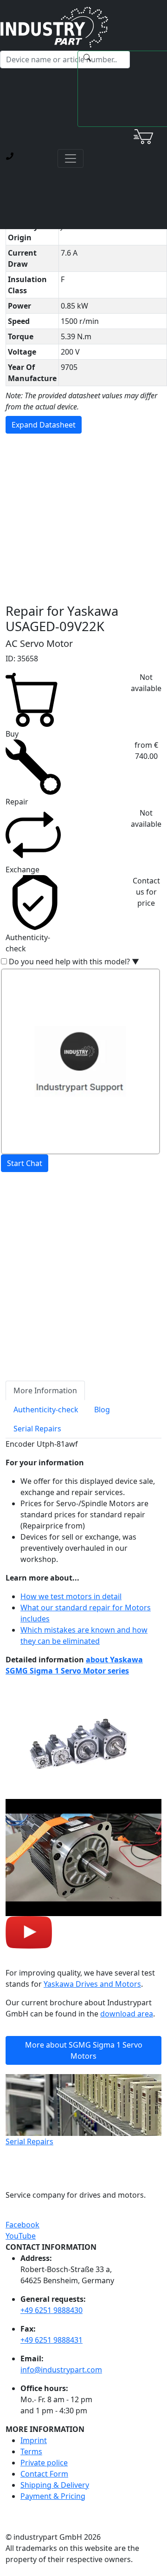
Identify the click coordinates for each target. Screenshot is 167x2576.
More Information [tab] (45, 1390)
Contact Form (44, 2474)
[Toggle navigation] (71, 158)
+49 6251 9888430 (51, 2310)
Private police (44, 2463)
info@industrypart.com (61, 2370)
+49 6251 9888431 (51, 2340)
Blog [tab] (102, 1410)
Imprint (34, 2440)
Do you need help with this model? (74, 962)
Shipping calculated (40, 1235)
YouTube (21, 2236)
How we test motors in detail (71, 1596)
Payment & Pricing (53, 2496)
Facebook (22, 2225)
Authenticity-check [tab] (46, 1410)
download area (127, 2014)
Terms (31, 2451)
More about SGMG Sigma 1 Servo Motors (84, 2050)
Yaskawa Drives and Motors (92, 1984)
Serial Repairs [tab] (37, 1429)
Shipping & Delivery (55, 2485)
